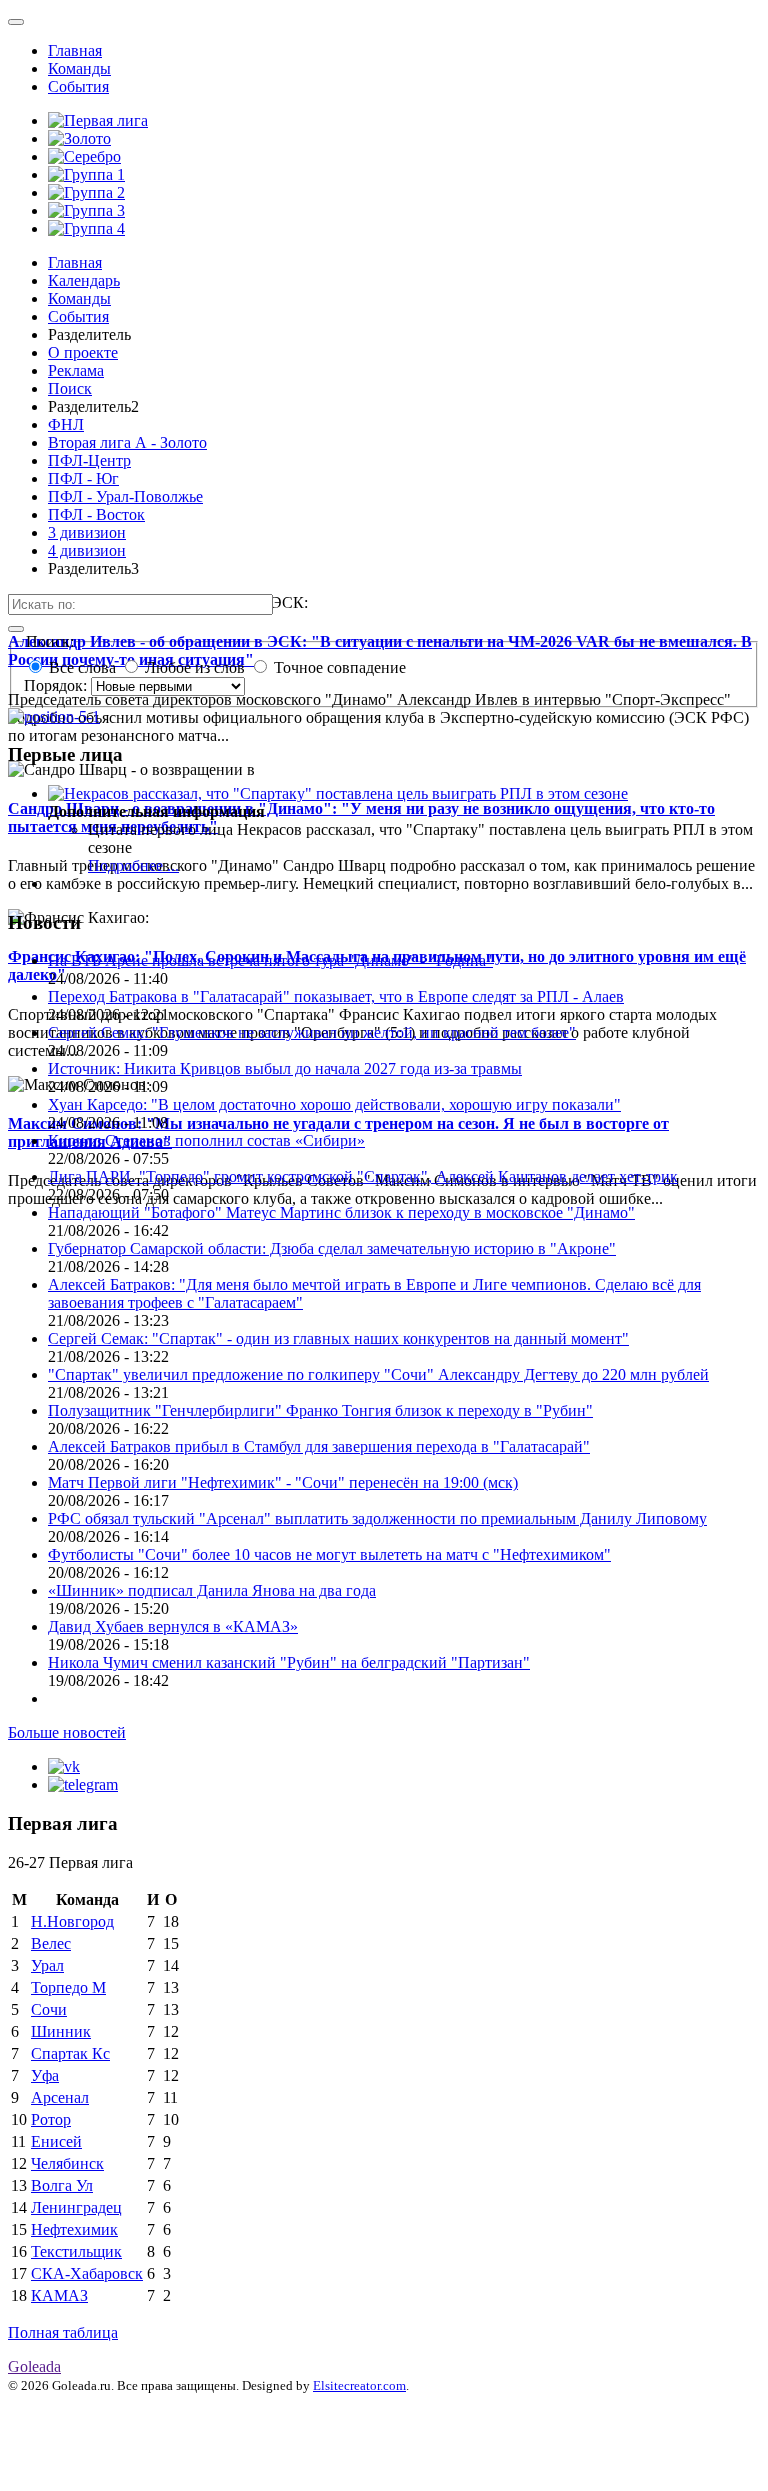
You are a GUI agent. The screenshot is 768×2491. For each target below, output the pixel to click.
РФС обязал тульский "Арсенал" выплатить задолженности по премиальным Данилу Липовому (377, 1518)
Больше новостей (67, 1732)
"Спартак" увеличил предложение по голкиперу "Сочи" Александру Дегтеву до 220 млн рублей (378, 1374)
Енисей (56, 2141)
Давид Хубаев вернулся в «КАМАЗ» (173, 1626)
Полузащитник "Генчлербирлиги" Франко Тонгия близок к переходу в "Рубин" (320, 1410)
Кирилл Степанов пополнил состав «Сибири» (206, 1140)
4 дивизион (87, 550)
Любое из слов (195, 667)
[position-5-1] (54, 716)
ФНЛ (66, 424)
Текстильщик (76, 2251)
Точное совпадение (340, 667)
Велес (51, 1943)
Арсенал (60, 2097)
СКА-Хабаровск (87, 2273)
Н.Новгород (72, 1921)
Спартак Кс (70, 2053)
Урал (47, 1965)
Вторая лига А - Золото (127, 442)
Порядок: (57, 685)
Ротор (51, 2119)
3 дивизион (87, 532)
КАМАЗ (59, 2295)
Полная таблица (63, 2332)
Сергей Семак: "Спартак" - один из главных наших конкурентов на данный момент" (338, 1338)
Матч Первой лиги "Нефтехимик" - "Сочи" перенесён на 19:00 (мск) (283, 1482)
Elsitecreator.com (359, 2385)
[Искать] (16, 629)
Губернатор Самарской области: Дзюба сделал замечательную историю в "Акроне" (332, 1248)
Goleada (34, 2366)
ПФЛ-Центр (89, 460)
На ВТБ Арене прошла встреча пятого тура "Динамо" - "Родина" (270, 960)
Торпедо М (68, 1987)
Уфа (45, 2075)
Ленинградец (76, 2207)
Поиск (70, 388)
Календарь (84, 280)
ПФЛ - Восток (96, 514)
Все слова (82, 667)
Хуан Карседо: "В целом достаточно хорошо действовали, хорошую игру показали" (334, 1104)
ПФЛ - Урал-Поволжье (125, 496)
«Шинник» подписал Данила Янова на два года (212, 1590)
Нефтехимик (74, 2229)
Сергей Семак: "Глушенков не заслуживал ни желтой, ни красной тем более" (312, 1032)
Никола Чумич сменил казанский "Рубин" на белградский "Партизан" (289, 1662)
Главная (75, 50)
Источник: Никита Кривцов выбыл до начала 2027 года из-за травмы (285, 1068)
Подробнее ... (133, 865)
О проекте (83, 352)
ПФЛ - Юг (83, 478)
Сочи (49, 2009)
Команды (79, 68)
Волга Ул (62, 2185)
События (78, 86)
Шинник (61, 2031)
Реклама (76, 370)
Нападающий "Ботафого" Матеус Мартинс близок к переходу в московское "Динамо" (341, 1212)
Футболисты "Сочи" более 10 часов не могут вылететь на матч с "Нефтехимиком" (329, 1554)
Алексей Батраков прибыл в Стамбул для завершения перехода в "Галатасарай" (319, 1446)
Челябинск (67, 2163)
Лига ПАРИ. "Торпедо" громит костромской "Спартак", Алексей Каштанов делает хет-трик (363, 1176)
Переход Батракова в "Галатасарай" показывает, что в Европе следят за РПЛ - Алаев (336, 996)
